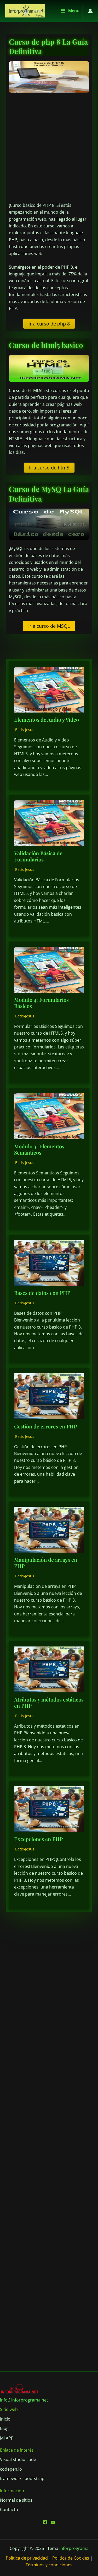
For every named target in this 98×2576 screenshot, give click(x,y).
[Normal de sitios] (16, 2500)
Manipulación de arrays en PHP (46, 1563)
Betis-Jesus (25, 730)
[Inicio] (5, 2419)
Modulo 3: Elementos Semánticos (39, 1149)
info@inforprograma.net (24, 2400)
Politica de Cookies (71, 2558)
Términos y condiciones (49, 2565)
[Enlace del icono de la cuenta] (90, 11)
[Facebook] (45, 2522)
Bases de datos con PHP (42, 1293)
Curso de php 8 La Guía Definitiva (48, 46)
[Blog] (4, 2428)
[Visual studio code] (18, 2459)
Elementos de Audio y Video (47, 719)
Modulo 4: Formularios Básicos (41, 1003)
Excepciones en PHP (38, 1839)
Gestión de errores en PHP (45, 1426)
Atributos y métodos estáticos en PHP (49, 1702)
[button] (49, 324)
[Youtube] (53, 2522)
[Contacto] (9, 2509)
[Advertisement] (49, 147)
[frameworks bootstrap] (22, 2478)
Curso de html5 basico (46, 345)
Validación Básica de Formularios (38, 856)
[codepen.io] (11, 2469)
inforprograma (74, 2548)
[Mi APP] (7, 2438)
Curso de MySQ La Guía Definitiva (49, 494)
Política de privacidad (27, 2558)
